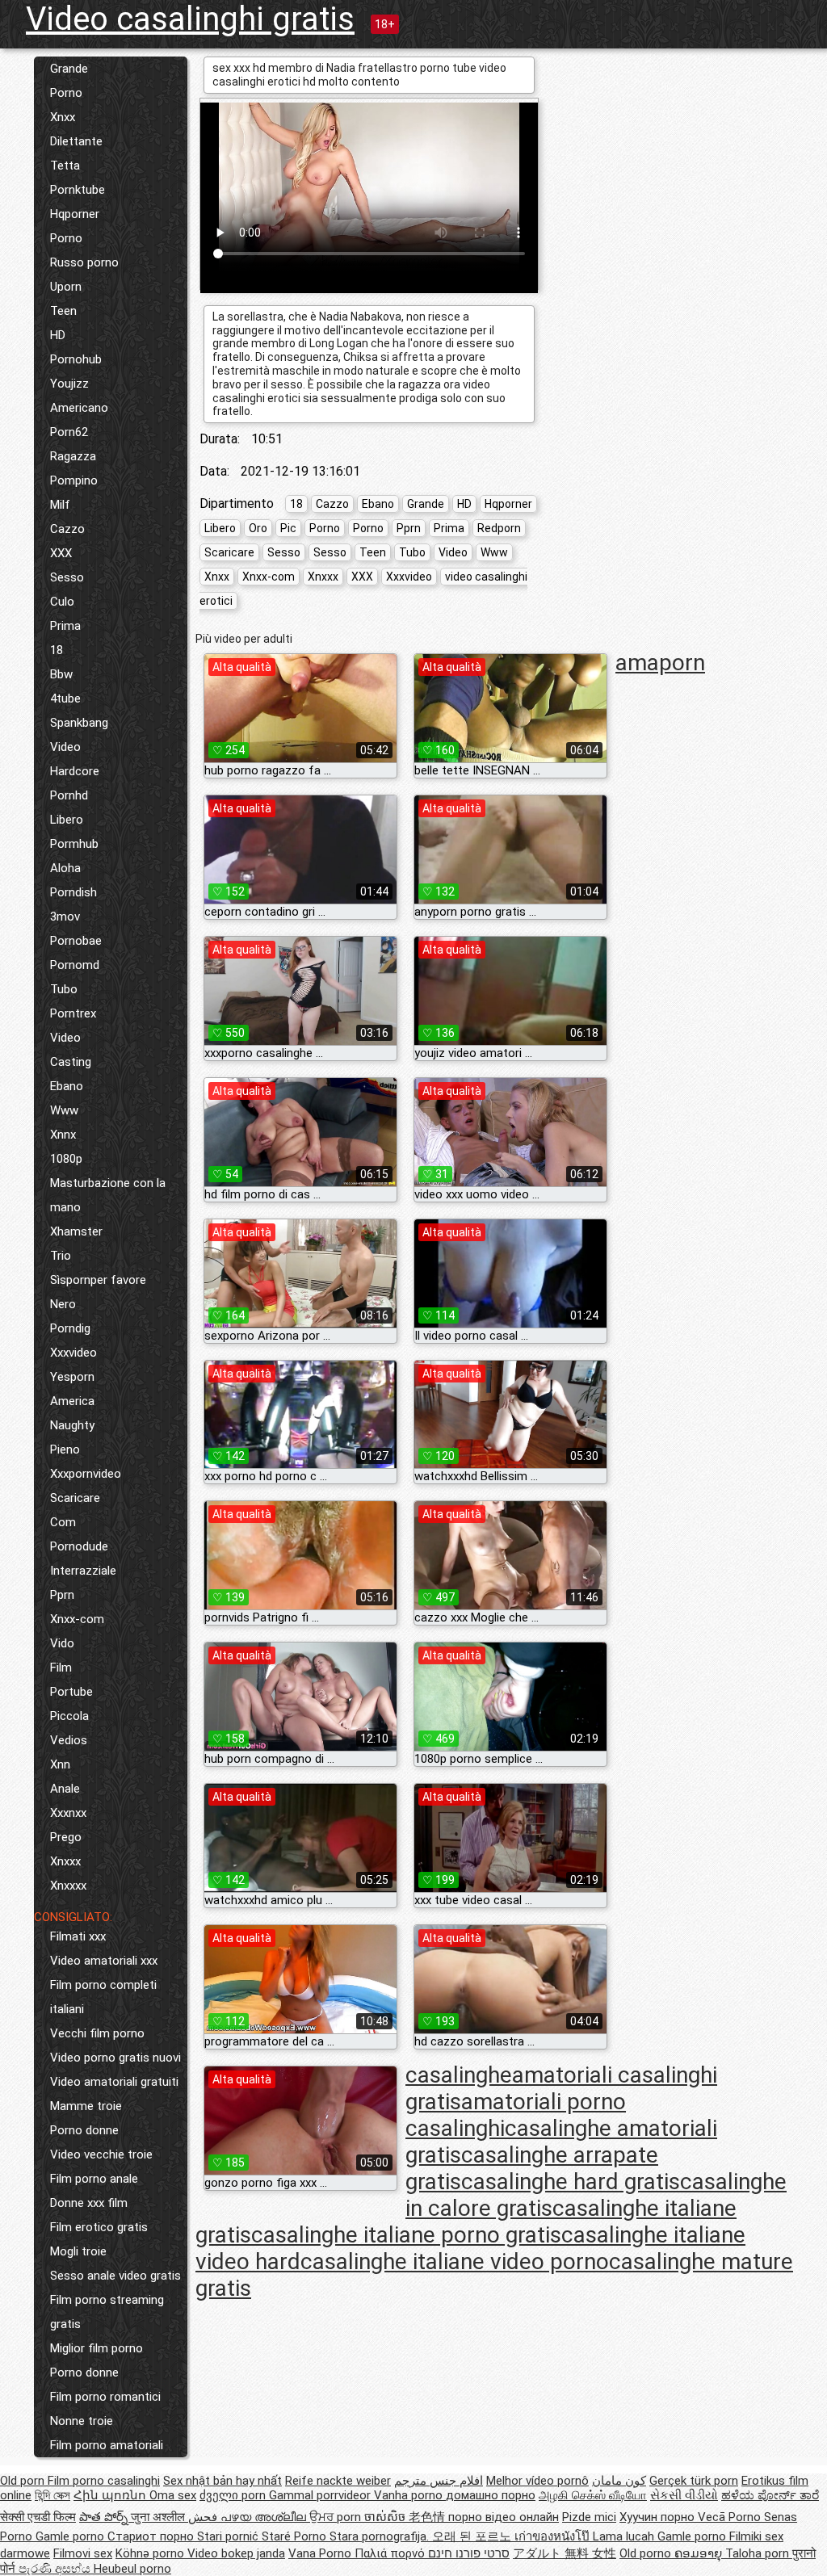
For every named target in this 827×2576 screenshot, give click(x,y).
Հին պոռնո (111, 2495)
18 (57, 650)
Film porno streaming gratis (107, 2312)
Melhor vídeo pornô (537, 2481)
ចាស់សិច (386, 2517)
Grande (69, 69)
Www (64, 1110)
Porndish (73, 892)
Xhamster (76, 1231)
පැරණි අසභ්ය (56, 2569)
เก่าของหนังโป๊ (554, 2536)
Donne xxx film (89, 2203)
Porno (66, 93)
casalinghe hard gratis (571, 2182)
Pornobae (76, 941)
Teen (63, 311)
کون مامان (619, 2481)
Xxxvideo (73, 1353)
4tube (65, 699)
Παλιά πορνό (391, 2553)
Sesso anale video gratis (115, 2276)
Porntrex (73, 1013)
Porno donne (84, 2130)
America (72, 1401)
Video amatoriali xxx (104, 1961)
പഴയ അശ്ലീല (265, 2517)
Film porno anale (94, 2179)
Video (65, 747)
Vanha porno (410, 2495)
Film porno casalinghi (104, 2481)
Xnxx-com (77, 1619)
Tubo (64, 989)
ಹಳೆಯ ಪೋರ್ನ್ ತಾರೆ (770, 2495)
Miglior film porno (97, 2348)
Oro (258, 528)
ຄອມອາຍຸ (700, 2553)
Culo (62, 602)
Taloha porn (759, 2553)
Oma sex (173, 2495)
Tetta (65, 166)
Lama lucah (625, 2536)
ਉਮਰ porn (337, 2517)
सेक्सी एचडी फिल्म (38, 2517)
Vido (62, 1643)
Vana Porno (321, 2553)
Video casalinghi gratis (190, 19)
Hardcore (75, 771)
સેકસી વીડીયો (684, 2495)
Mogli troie (78, 2251)
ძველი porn (234, 2495)
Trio (61, 1256)
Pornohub (76, 359)
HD (58, 335)
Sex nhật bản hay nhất (222, 2481)
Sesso (67, 577)
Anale (65, 1789)
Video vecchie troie (101, 2154)
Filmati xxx (78, 1936)
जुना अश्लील (160, 2517)
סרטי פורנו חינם (469, 2553)
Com (63, 1522)
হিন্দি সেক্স (52, 2495)
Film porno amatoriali (107, 2445)
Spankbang (79, 723)
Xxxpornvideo (86, 1474)
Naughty (72, 1425)
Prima (65, 626)
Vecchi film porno (97, 2033)
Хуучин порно (659, 2517)
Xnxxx (65, 1861)
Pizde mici (589, 2517)
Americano (79, 408)
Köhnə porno (151, 2553)
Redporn (499, 528)
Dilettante (76, 141)
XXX (61, 553)
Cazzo (67, 529)
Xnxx (63, 117)
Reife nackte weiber (338, 2481)
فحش (204, 2517)
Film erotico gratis (99, 2227)
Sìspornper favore (98, 1280)
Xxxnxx (68, 1813)
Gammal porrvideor (321, 2495)
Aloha (65, 868)
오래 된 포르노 (473, 2536)
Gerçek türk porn (694, 2481)
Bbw (61, 674)
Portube (71, 1692)
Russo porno (84, 262)
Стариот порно (152, 2536)
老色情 (428, 2517)
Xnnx (63, 1135)
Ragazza (73, 456)
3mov (65, 917)
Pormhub (74, 844)
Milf (60, 505)
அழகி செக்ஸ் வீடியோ (593, 2495)
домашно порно (491, 2495)
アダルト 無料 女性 (565, 2553)
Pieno (65, 1450)
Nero (63, 1304)
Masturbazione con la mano (108, 1195)
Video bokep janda (236, 2553)
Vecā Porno (731, 2517)
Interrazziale (83, 1571)
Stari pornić (229, 2536)
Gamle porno (71, 2536)
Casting (71, 1062)
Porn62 (69, 432)
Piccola (69, 1716)
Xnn (60, 1764)
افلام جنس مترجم (439, 2481)
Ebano (67, 1086)
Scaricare (75, 1498)
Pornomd (75, 965)
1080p (66, 1159)
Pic (288, 528)
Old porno (647, 2553)
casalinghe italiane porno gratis (406, 2235)
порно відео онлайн (504, 2517)
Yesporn (72, 1377)
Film (61, 1668)
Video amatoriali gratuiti (114, 2082)
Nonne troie (82, 2421)
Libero (67, 820)
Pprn (62, 1595)
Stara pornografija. (381, 2536)
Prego (66, 1837)
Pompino (74, 480)
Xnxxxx (68, 1886)
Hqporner (75, 214)
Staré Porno (296, 2536)
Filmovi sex (83, 2553)
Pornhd (69, 795)
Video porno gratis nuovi (115, 2058)
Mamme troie (86, 2106)
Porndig (70, 1328)
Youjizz (69, 384)
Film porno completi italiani (103, 1997)
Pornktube (78, 190)
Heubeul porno (132, 2569)
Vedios (69, 1740)
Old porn (24, 2481)
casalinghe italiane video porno (455, 2261)
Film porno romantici (105, 2397)
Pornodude (79, 1546)
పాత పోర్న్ (105, 2517)
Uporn (66, 287)
